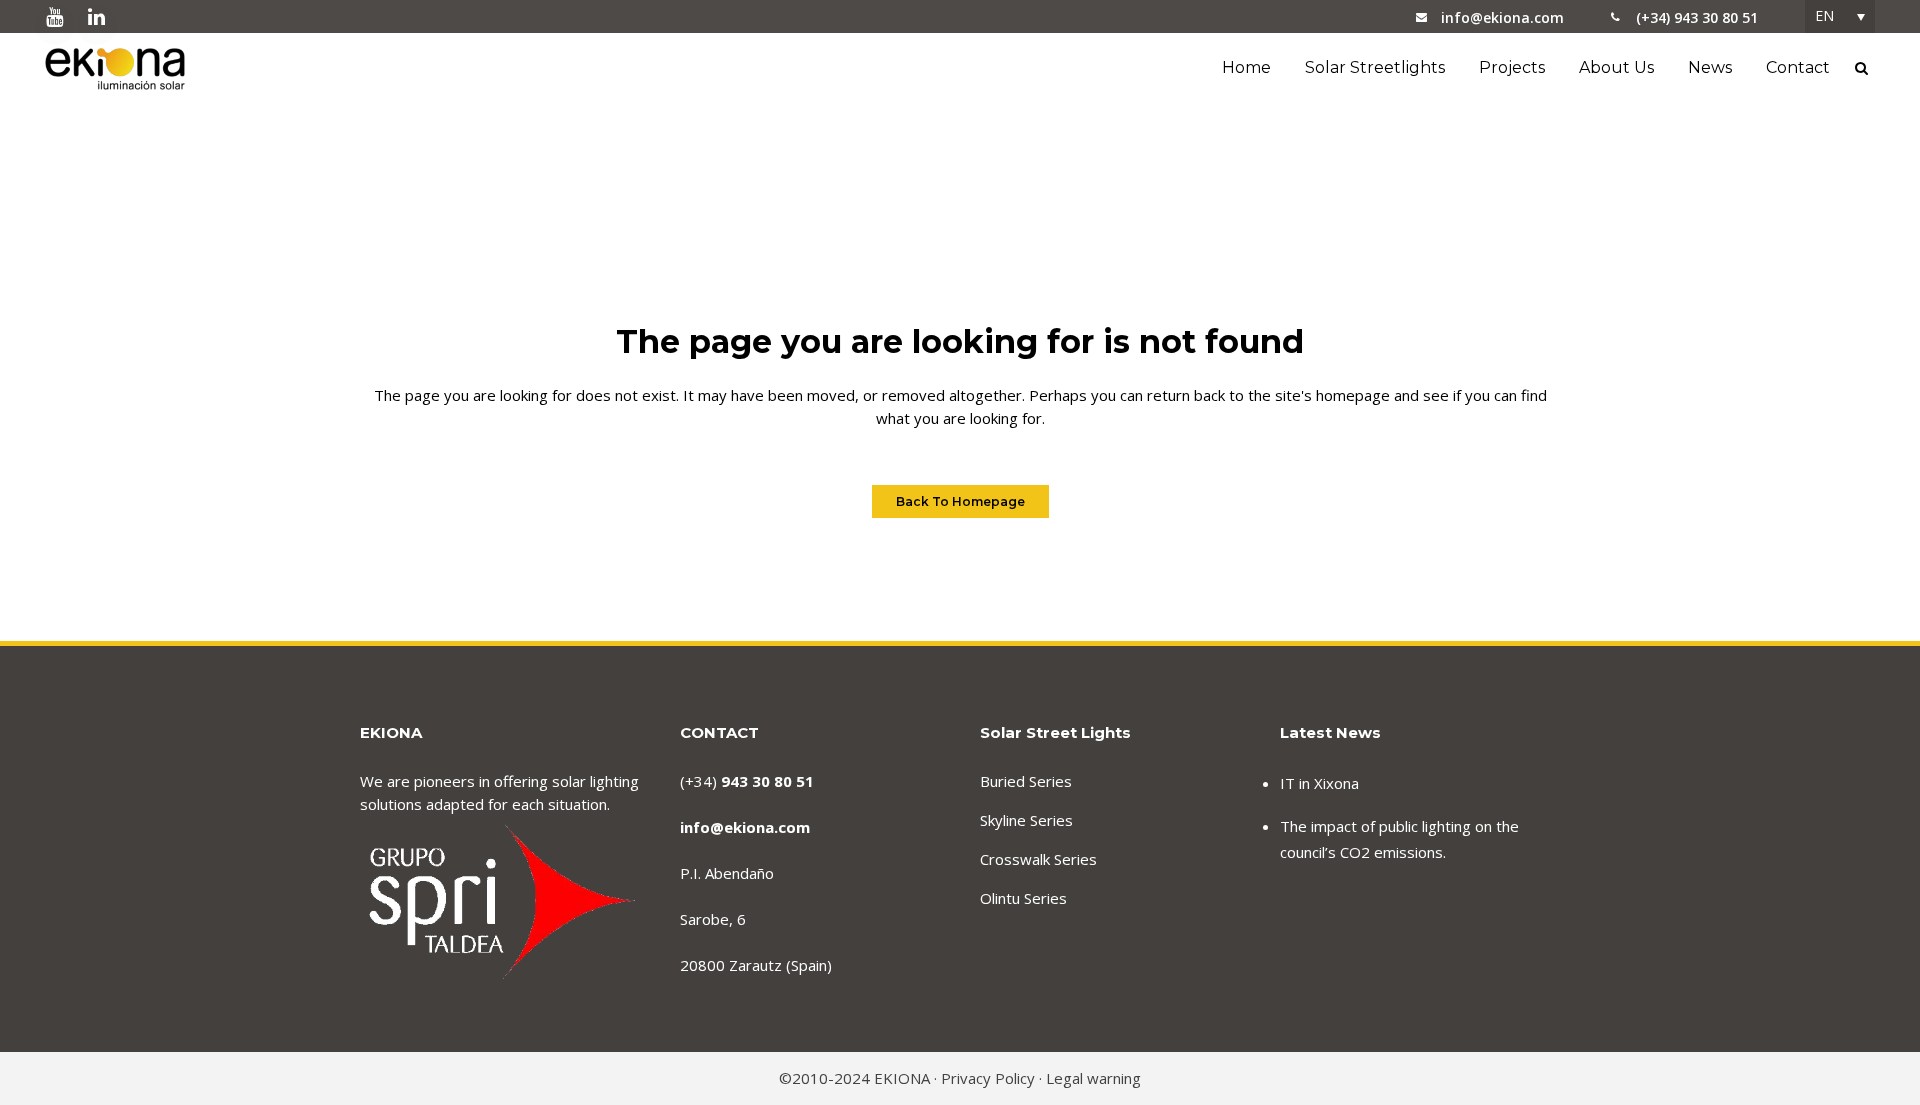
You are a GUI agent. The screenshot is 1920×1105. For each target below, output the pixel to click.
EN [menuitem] (1824, 15)
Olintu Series (1023, 898)
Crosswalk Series (1038, 859)
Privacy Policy (988, 1078)
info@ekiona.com (1502, 17)
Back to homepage (960, 501)
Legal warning (1093, 1078)
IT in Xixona (1319, 783)
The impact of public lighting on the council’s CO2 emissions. (1399, 839)
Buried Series (1026, 781)
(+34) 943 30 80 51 (1697, 17)
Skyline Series (1026, 820)
